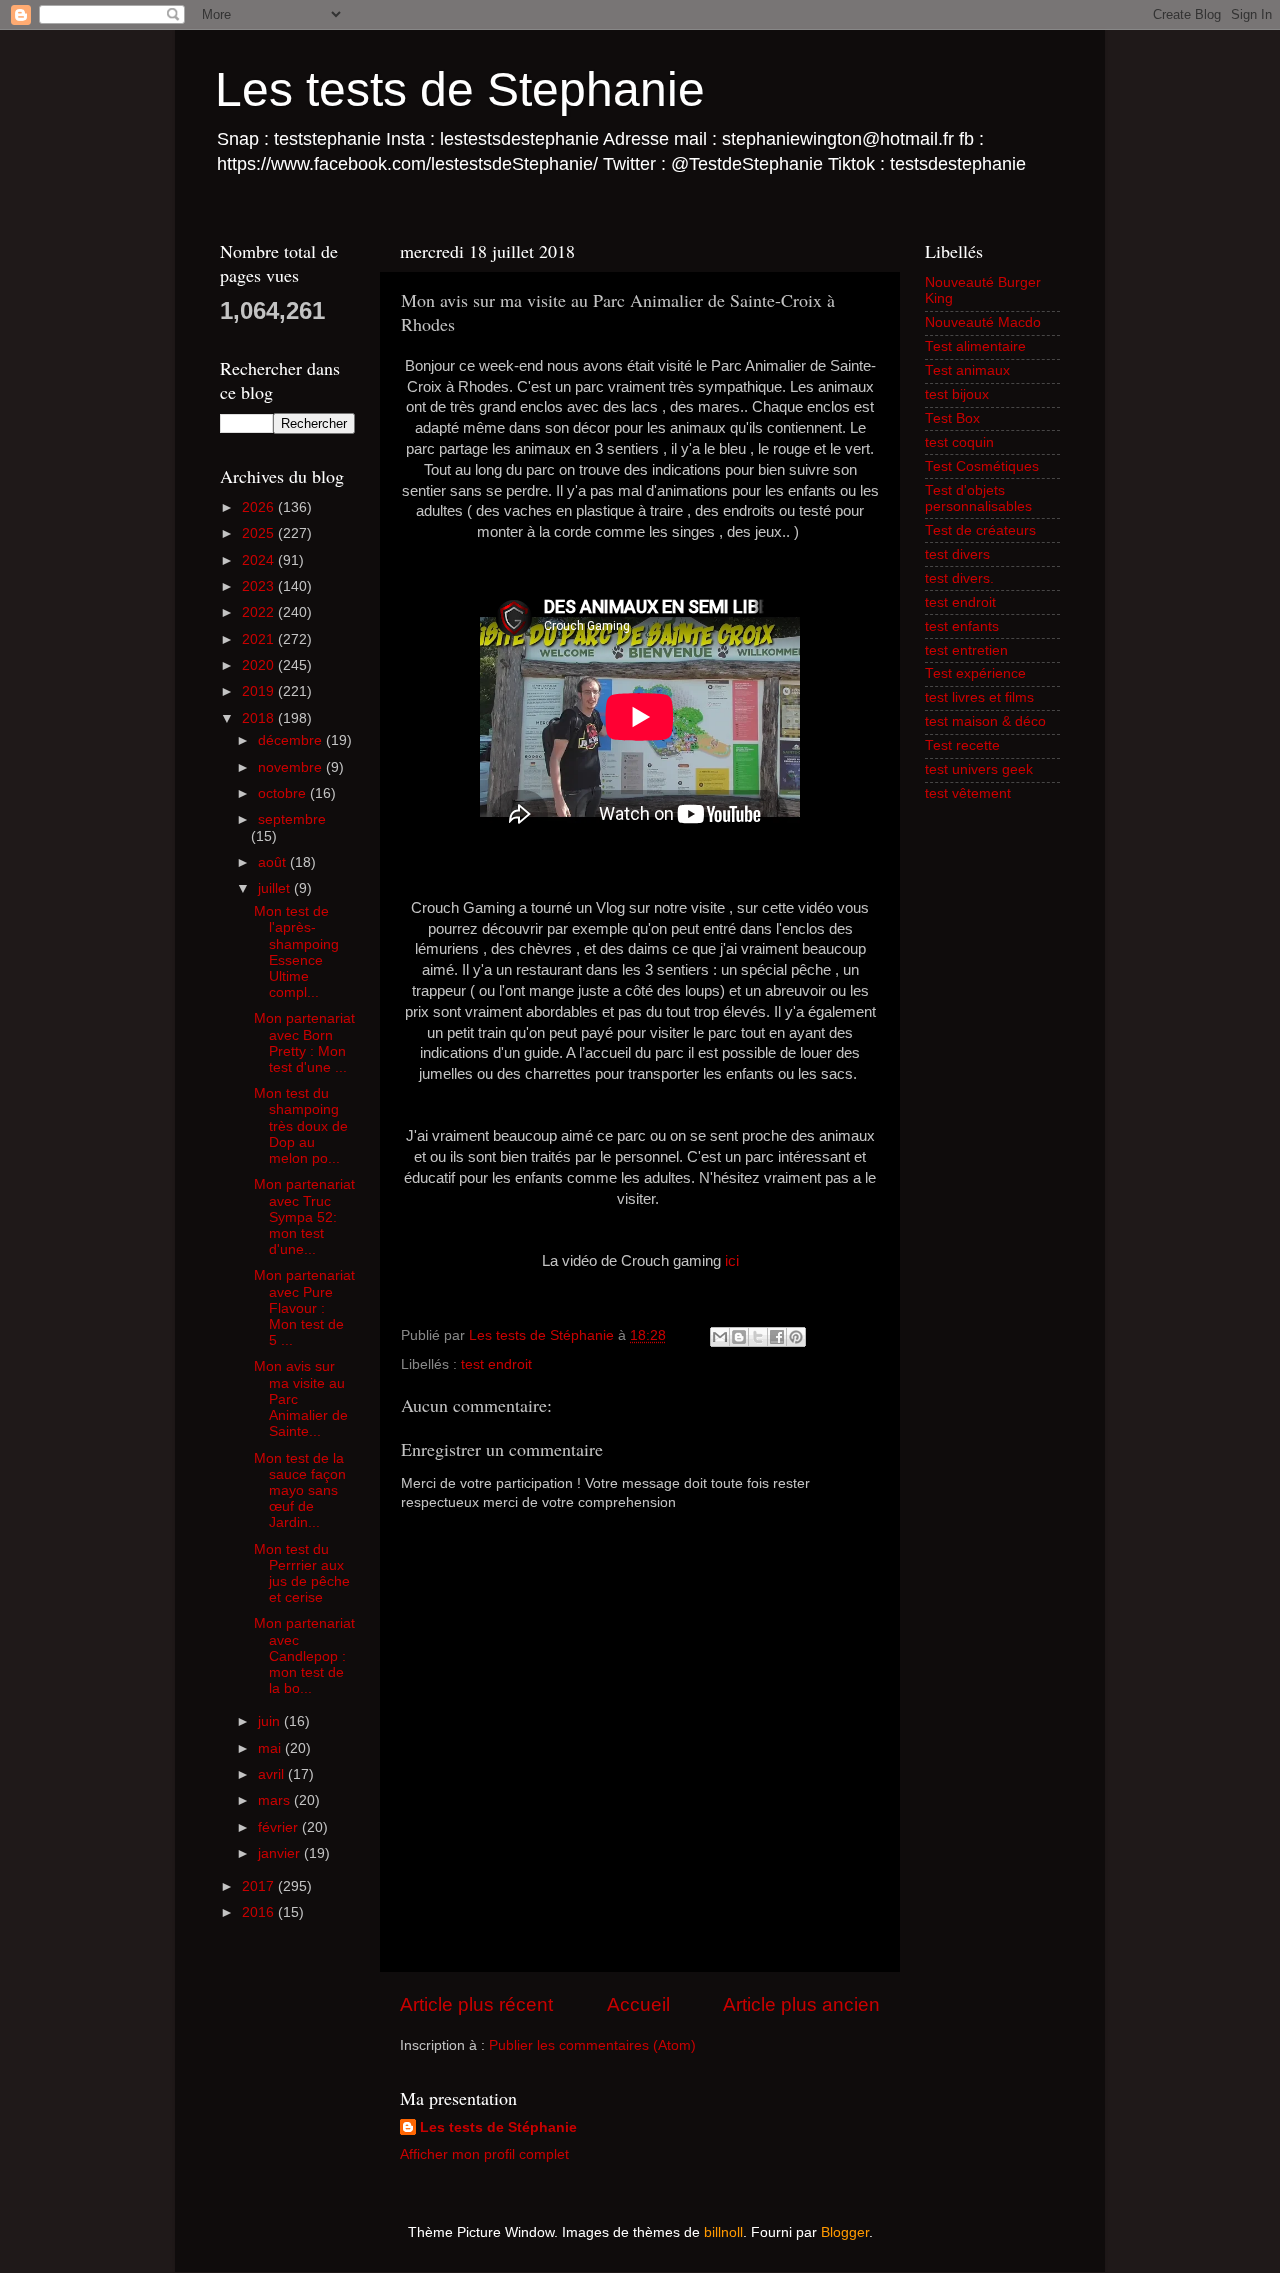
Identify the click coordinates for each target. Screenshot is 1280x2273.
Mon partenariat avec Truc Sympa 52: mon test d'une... (304, 1217)
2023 (260, 586)
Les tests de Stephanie (460, 89)
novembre (292, 767)
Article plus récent (476, 2004)
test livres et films (979, 697)
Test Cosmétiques (982, 466)
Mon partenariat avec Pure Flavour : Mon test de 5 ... (304, 1308)
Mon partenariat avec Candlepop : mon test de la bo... (304, 1656)
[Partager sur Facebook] (777, 1337)
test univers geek (979, 769)
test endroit (496, 1364)
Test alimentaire (975, 346)
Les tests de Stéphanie (498, 2127)
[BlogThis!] (739, 1337)
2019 (260, 691)
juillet (276, 888)
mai (271, 1748)
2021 (260, 639)
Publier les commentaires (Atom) (592, 2045)
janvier (281, 1853)
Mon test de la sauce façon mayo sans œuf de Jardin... (300, 1491)
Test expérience (975, 673)
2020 (260, 665)
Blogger (845, 2232)
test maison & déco (985, 721)
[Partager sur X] (758, 1337)
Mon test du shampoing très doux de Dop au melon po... (301, 1126)
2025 (260, 533)
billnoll (723, 2232)
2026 (260, 507)
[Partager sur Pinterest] (796, 1337)
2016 (260, 1912)
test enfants (962, 626)
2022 (260, 612)
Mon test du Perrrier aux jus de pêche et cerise (302, 1574)
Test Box (952, 418)
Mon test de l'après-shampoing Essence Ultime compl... (296, 952)
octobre (284, 793)
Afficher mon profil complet (484, 2154)
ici (732, 1261)
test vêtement (968, 793)
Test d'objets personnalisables (978, 498)
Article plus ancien (801, 2004)
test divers (957, 554)
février (280, 1827)
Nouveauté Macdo (983, 322)
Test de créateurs (980, 530)
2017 (260, 1886)
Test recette (962, 745)
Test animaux (967, 370)
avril (273, 1774)
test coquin (959, 442)
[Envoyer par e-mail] (720, 1337)
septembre (292, 819)
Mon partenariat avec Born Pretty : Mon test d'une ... (304, 1043)
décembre (292, 740)
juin (271, 1721)
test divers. (959, 578)
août (274, 862)
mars (276, 1800)
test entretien (966, 650)
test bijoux (957, 394)
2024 (260, 560)
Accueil (638, 2004)
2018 (260, 718)
